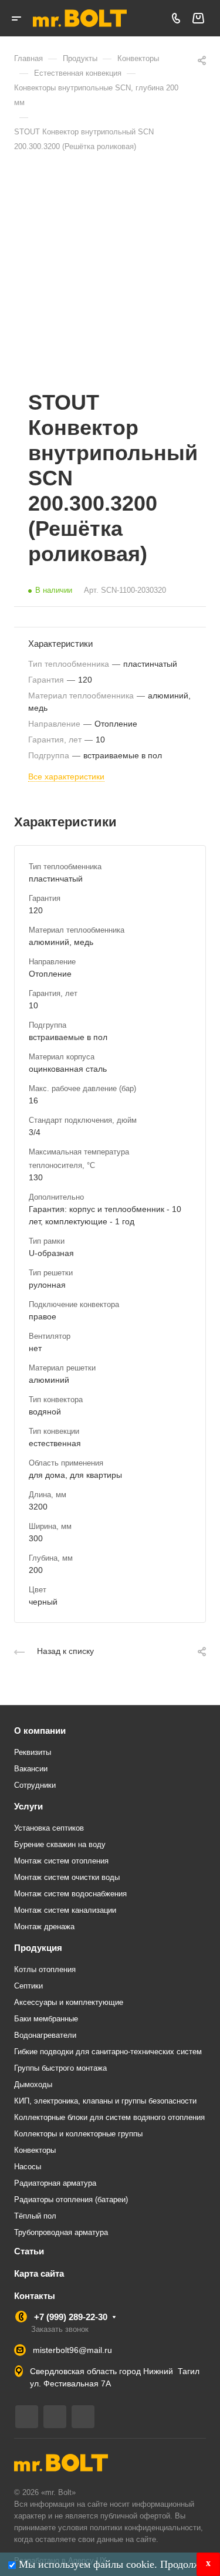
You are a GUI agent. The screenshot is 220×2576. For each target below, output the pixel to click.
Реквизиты (33, 1752)
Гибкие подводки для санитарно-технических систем (108, 2052)
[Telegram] (27, 2417)
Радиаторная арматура (55, 2183)
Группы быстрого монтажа (60, 2068)
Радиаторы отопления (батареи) (71, 2199)
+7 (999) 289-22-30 (71, 2317)
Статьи (29, 2251)
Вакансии (31, 1769)
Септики (28, 1986)
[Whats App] (83, 2417)
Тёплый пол (35, 2216)
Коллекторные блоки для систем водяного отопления (109, 2117)
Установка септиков (49, 1828)
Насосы (28, 2167)
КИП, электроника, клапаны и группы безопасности (105, 2101)
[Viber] (55, 2417)
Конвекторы (35, 2150)
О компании (40, 1731)
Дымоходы (33, 2084)
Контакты (35, 2296)
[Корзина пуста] (198, 18)
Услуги (28, 1806)
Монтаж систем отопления (61, 1861)
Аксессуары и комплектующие (69, 2002)
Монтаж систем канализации (65, 1910)
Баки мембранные (46, 2019)
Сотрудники (35, 1785)
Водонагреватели (45, 2035)
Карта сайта (39, 2273)
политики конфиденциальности (145, 2528)
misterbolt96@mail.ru (72, 2350)
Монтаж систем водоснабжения (70, 1894)
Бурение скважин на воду (60, 1844)
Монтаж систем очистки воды (67, 1877)
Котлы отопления (45, 1969)
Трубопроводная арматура (61, 2232)
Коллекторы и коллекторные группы (78, 2134)
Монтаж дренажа (44, 1927)
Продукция (38, 1948)
